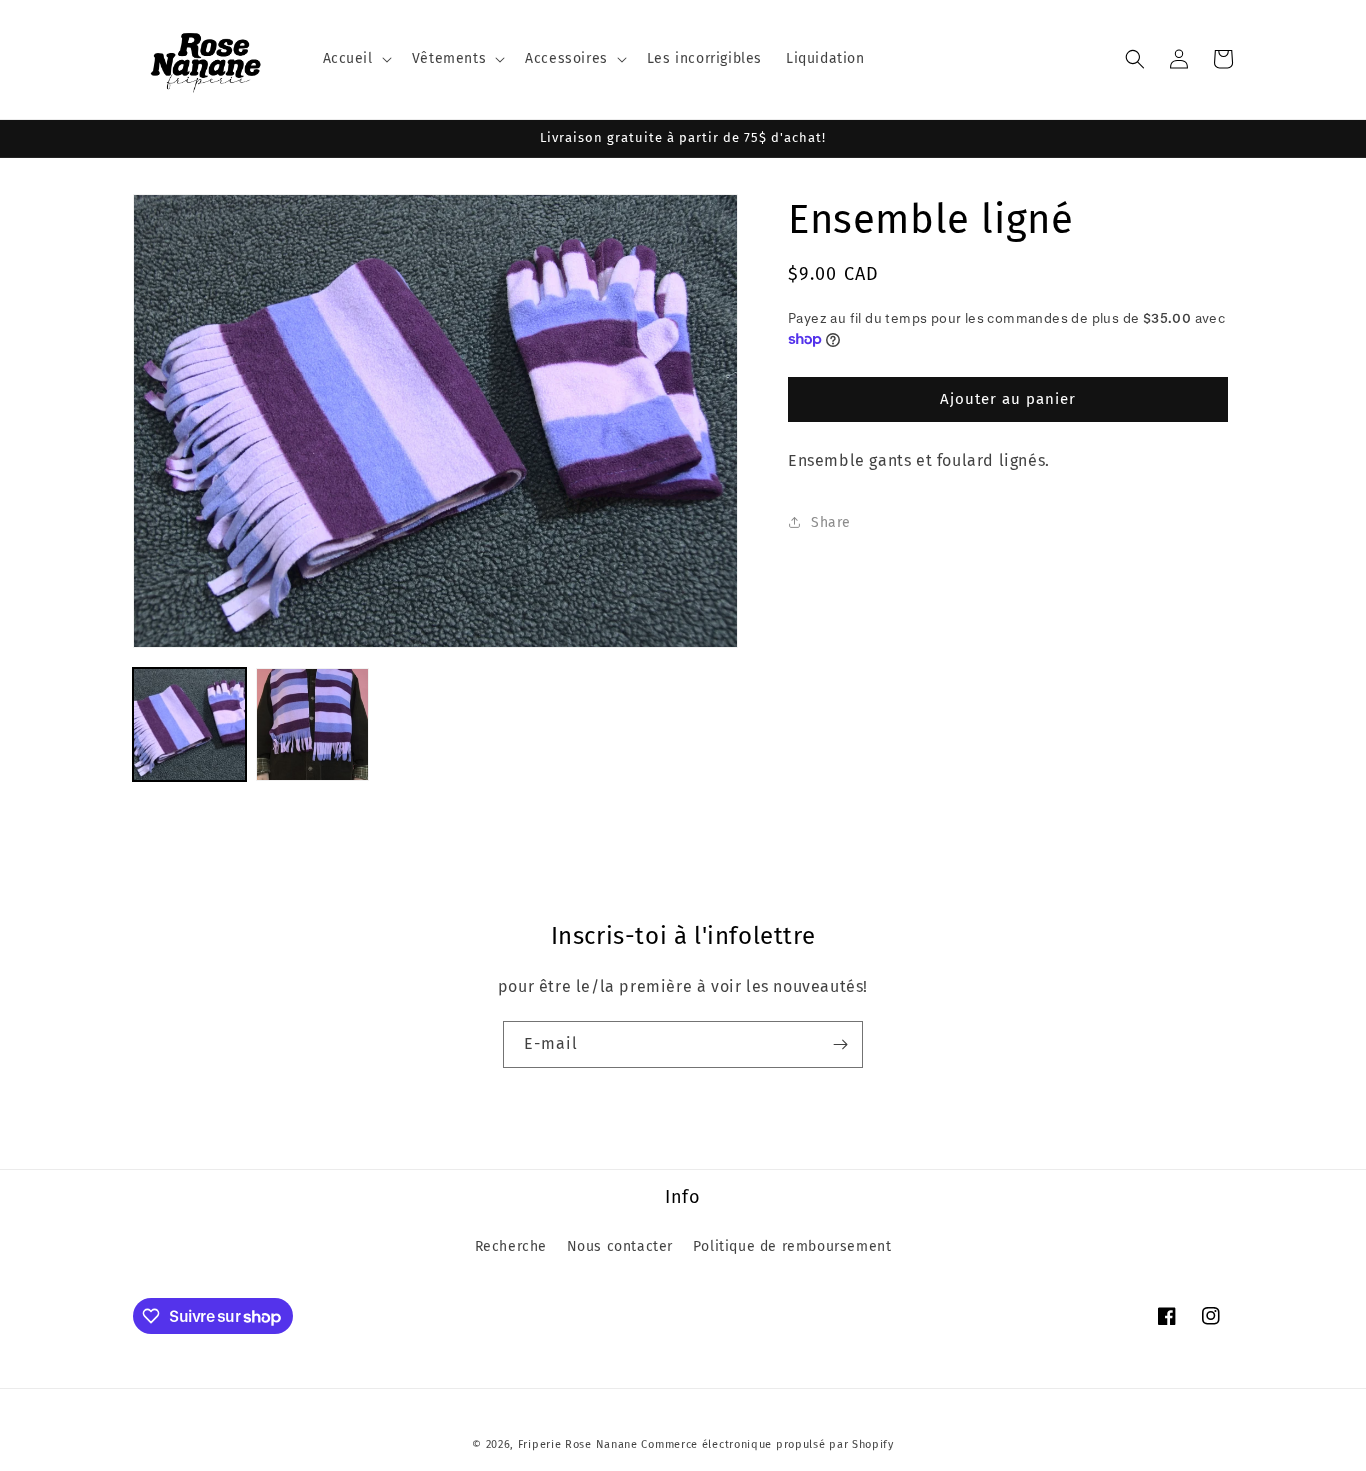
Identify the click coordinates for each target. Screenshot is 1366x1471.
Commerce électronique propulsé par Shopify (767, 1444)
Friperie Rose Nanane (578, 1444)
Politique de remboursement (792, 1246)
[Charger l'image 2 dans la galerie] (312, 724)
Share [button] (831, 521)
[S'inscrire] (840, 1044)
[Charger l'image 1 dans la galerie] (189, 724)
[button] (355, 59)
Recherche (511, 1246)
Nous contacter (620, 1246)
